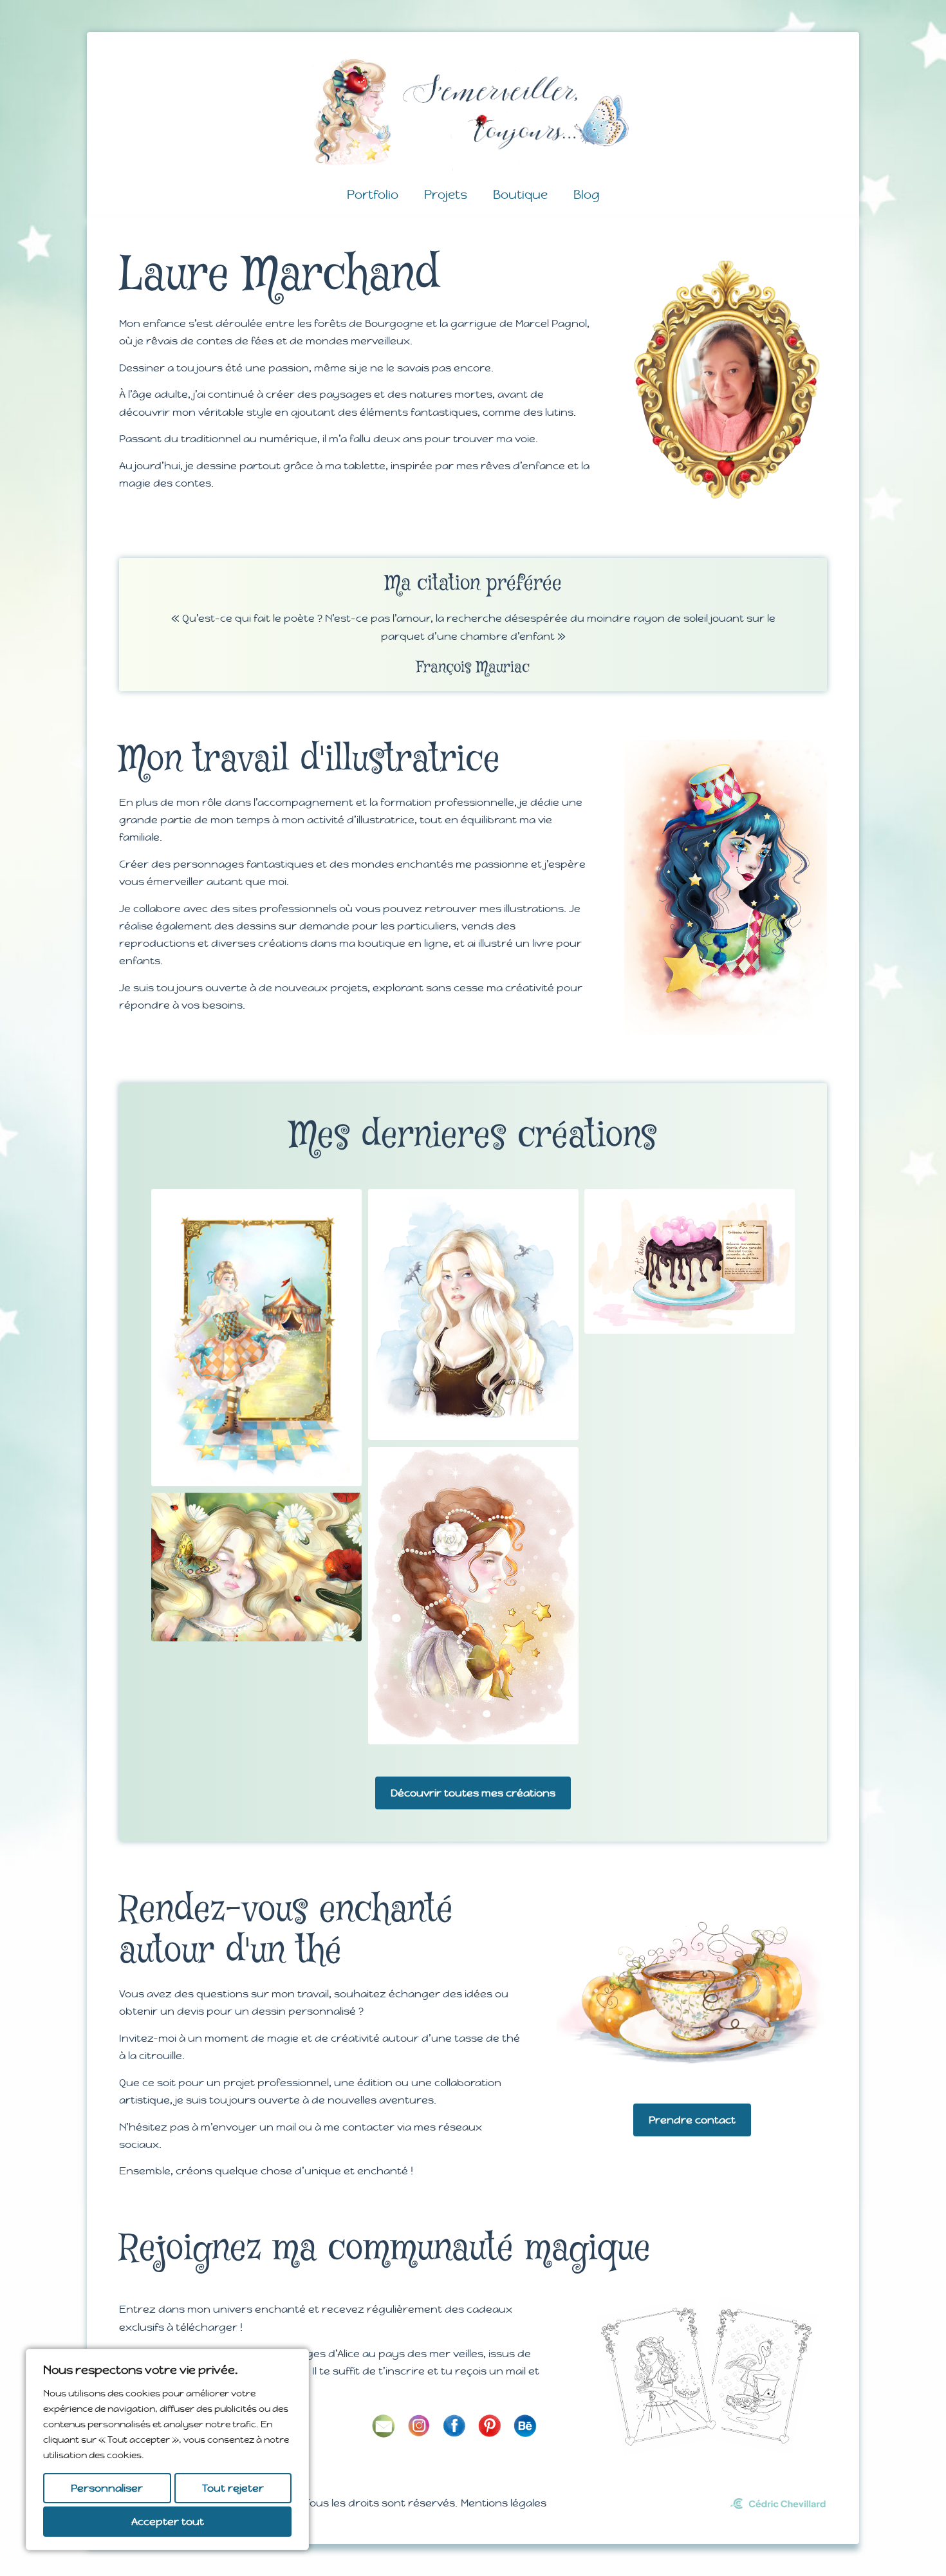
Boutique (520, 194)
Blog (587, 194)
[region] (167, 2450)
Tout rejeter (233, 2488)
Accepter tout (168, 2522)
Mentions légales (504, 2503)
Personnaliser (107, 2488)
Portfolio (373, 194)
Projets (446, 194)
